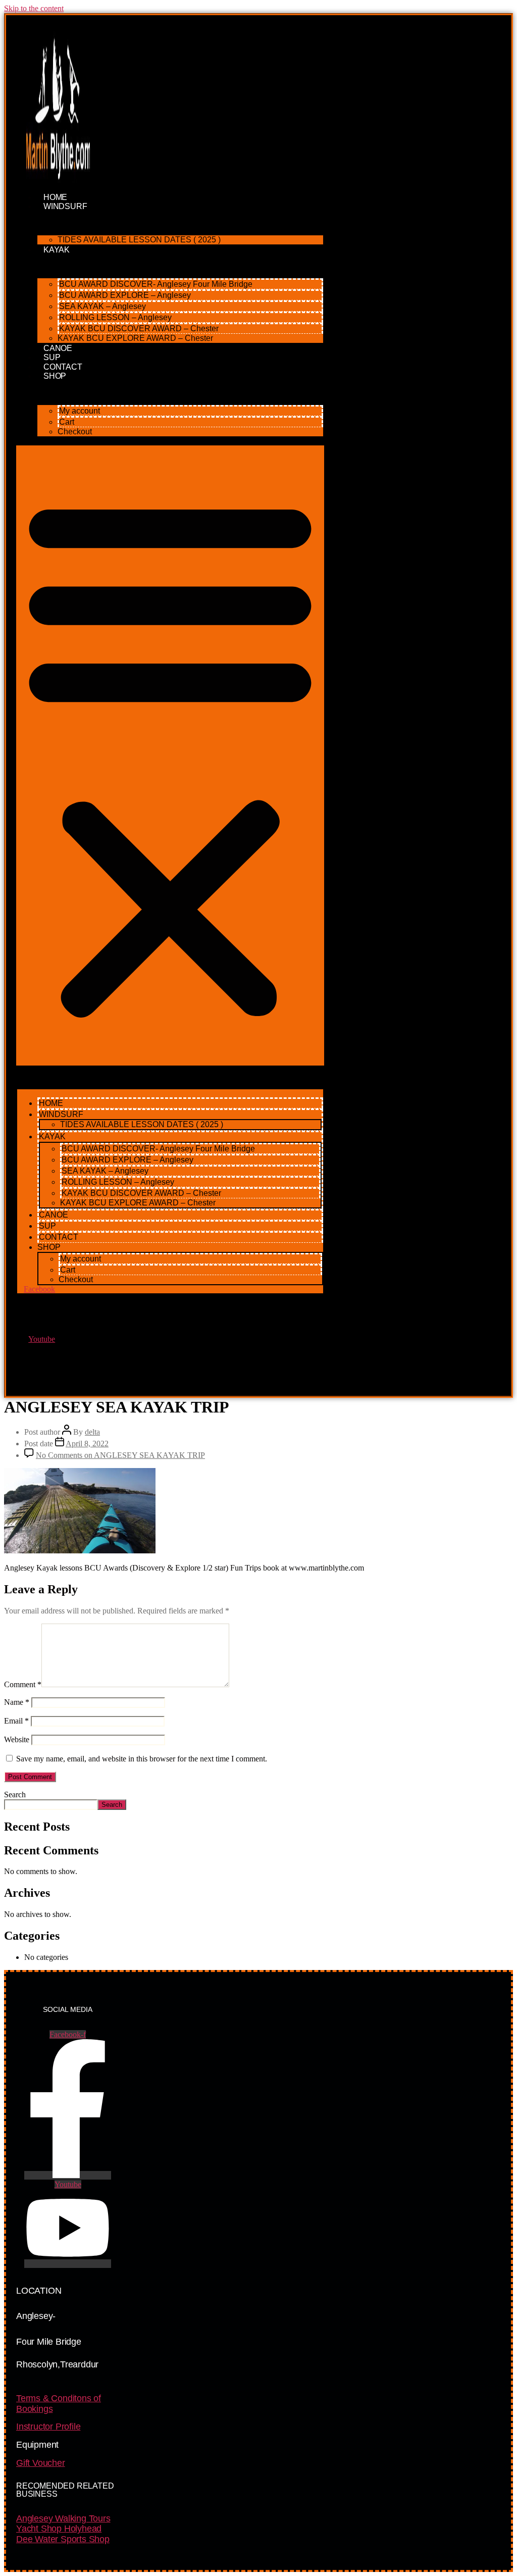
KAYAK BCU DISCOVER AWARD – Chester (139, 329)
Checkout (75, 432)
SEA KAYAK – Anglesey (102, 306)
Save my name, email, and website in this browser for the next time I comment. (142, 1759)
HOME (51, 1103)
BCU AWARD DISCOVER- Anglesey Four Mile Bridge (156, 284)
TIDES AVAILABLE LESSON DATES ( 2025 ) (139, 240)
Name (17, 1702)
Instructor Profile (48, 2427)
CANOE (54, 1215)
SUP (47, 1226)
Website (17, 1739)
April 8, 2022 (87, 1444)
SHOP (55, 376)
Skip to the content (34, 8)
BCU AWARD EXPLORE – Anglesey (125, 295)
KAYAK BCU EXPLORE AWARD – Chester (135, 338)
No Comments (120, 1455)
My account (80, 411)
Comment (23, 1684)
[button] (170, 755)
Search (15, 1795)
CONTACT (59, 1237)
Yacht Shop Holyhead (59, 2529)
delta (92, 1432)
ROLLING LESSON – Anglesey (115, 317)
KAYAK (57, 250)
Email (16, 1721)
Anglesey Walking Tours (63, 2518)
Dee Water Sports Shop (63, 2539)
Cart (67, 422)
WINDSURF (65, 206)
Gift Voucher (41, 2463)
